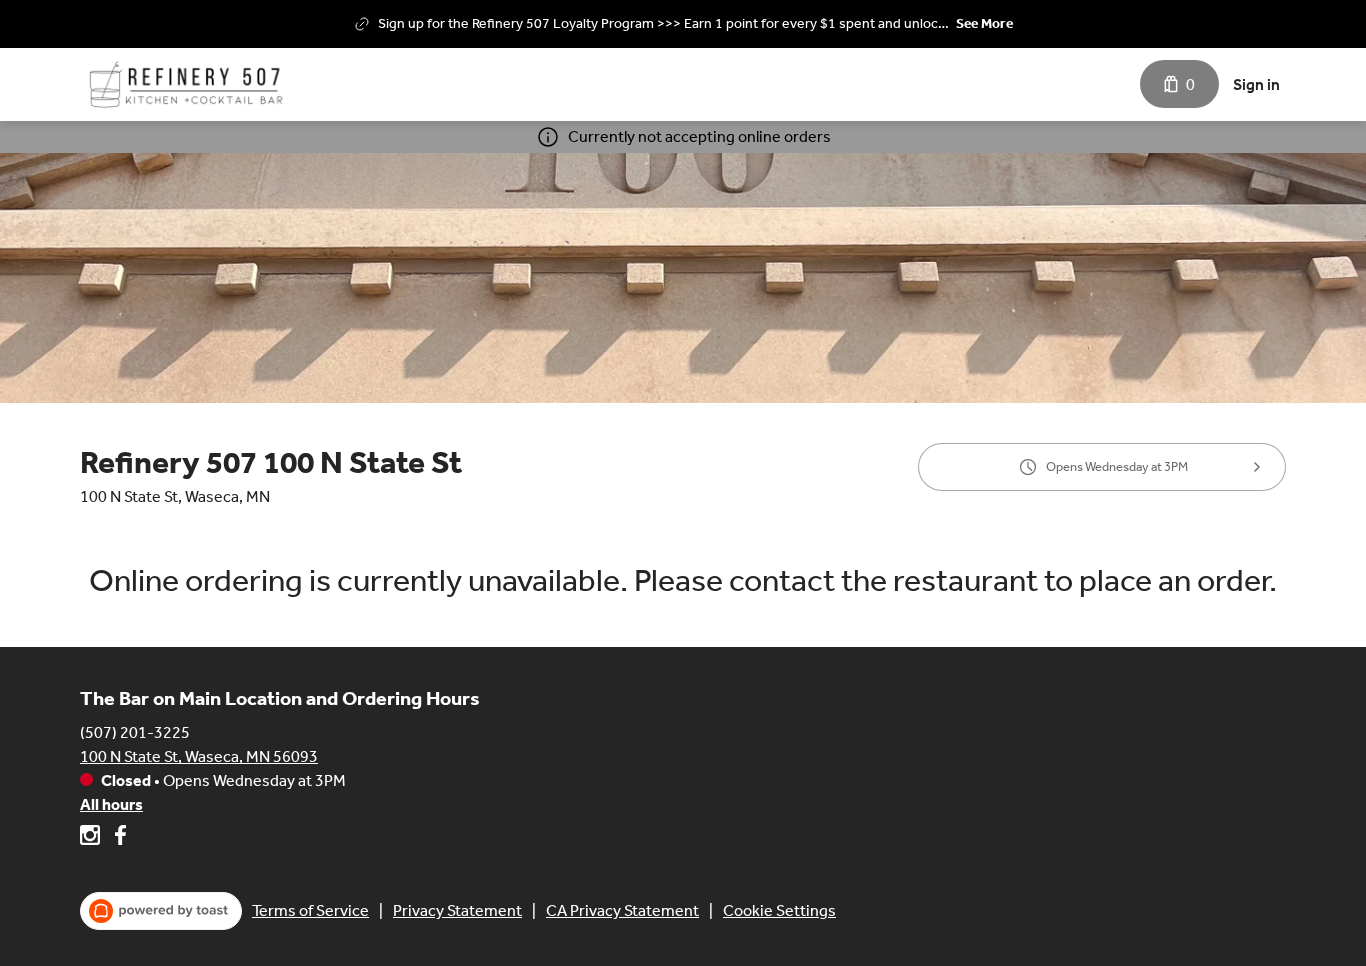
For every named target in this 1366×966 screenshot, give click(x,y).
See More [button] (984, 23)
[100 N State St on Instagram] (92, 838)
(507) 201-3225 (135, 732)
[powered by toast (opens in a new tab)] (161, 911)
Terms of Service (310, 910)
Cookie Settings (779, 910)
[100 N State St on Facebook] (117, 838)
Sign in (1256, 84)
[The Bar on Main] (190, 84)
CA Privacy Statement (622, 910)
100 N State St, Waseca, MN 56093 (199, 756)
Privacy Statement (457, 910)
